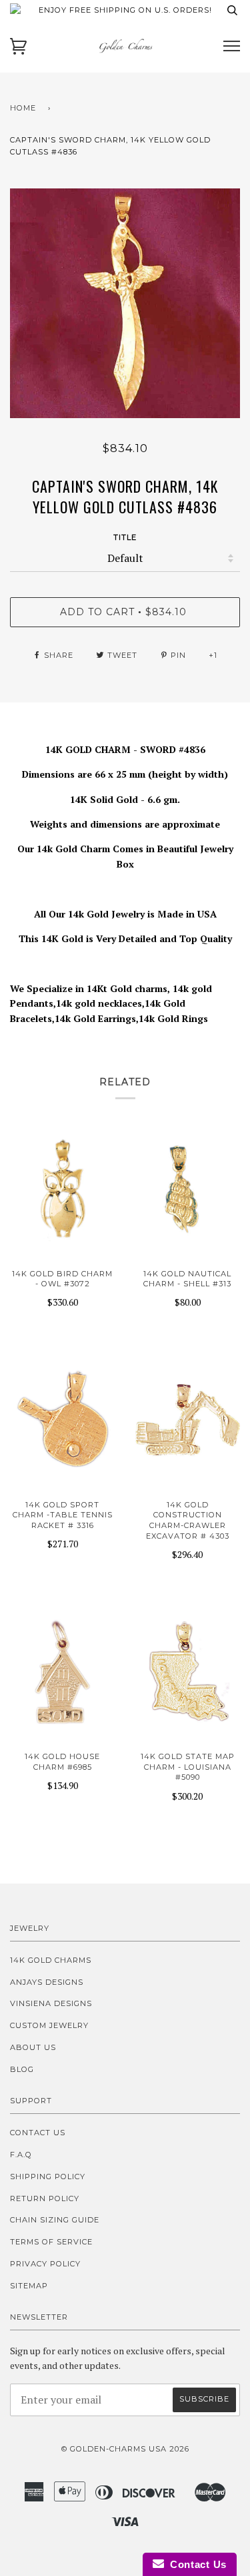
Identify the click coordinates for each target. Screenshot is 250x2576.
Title (125, 537)
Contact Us (38, 2133)
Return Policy (45, 2198)
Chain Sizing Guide (55, 2220)
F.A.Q (21, 2155)
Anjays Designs (47, 1982)
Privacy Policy (45, 2264)
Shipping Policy (48, 2177)
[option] (125, 303)
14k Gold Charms (51, 1960)
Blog (22, 2069)
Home (23, 108)
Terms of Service (51, 2242)
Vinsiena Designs (51, 2003)
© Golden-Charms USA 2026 (125, 2449)
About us (33, 2047)
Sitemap (29, 2286)
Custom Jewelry (49, 2025)
